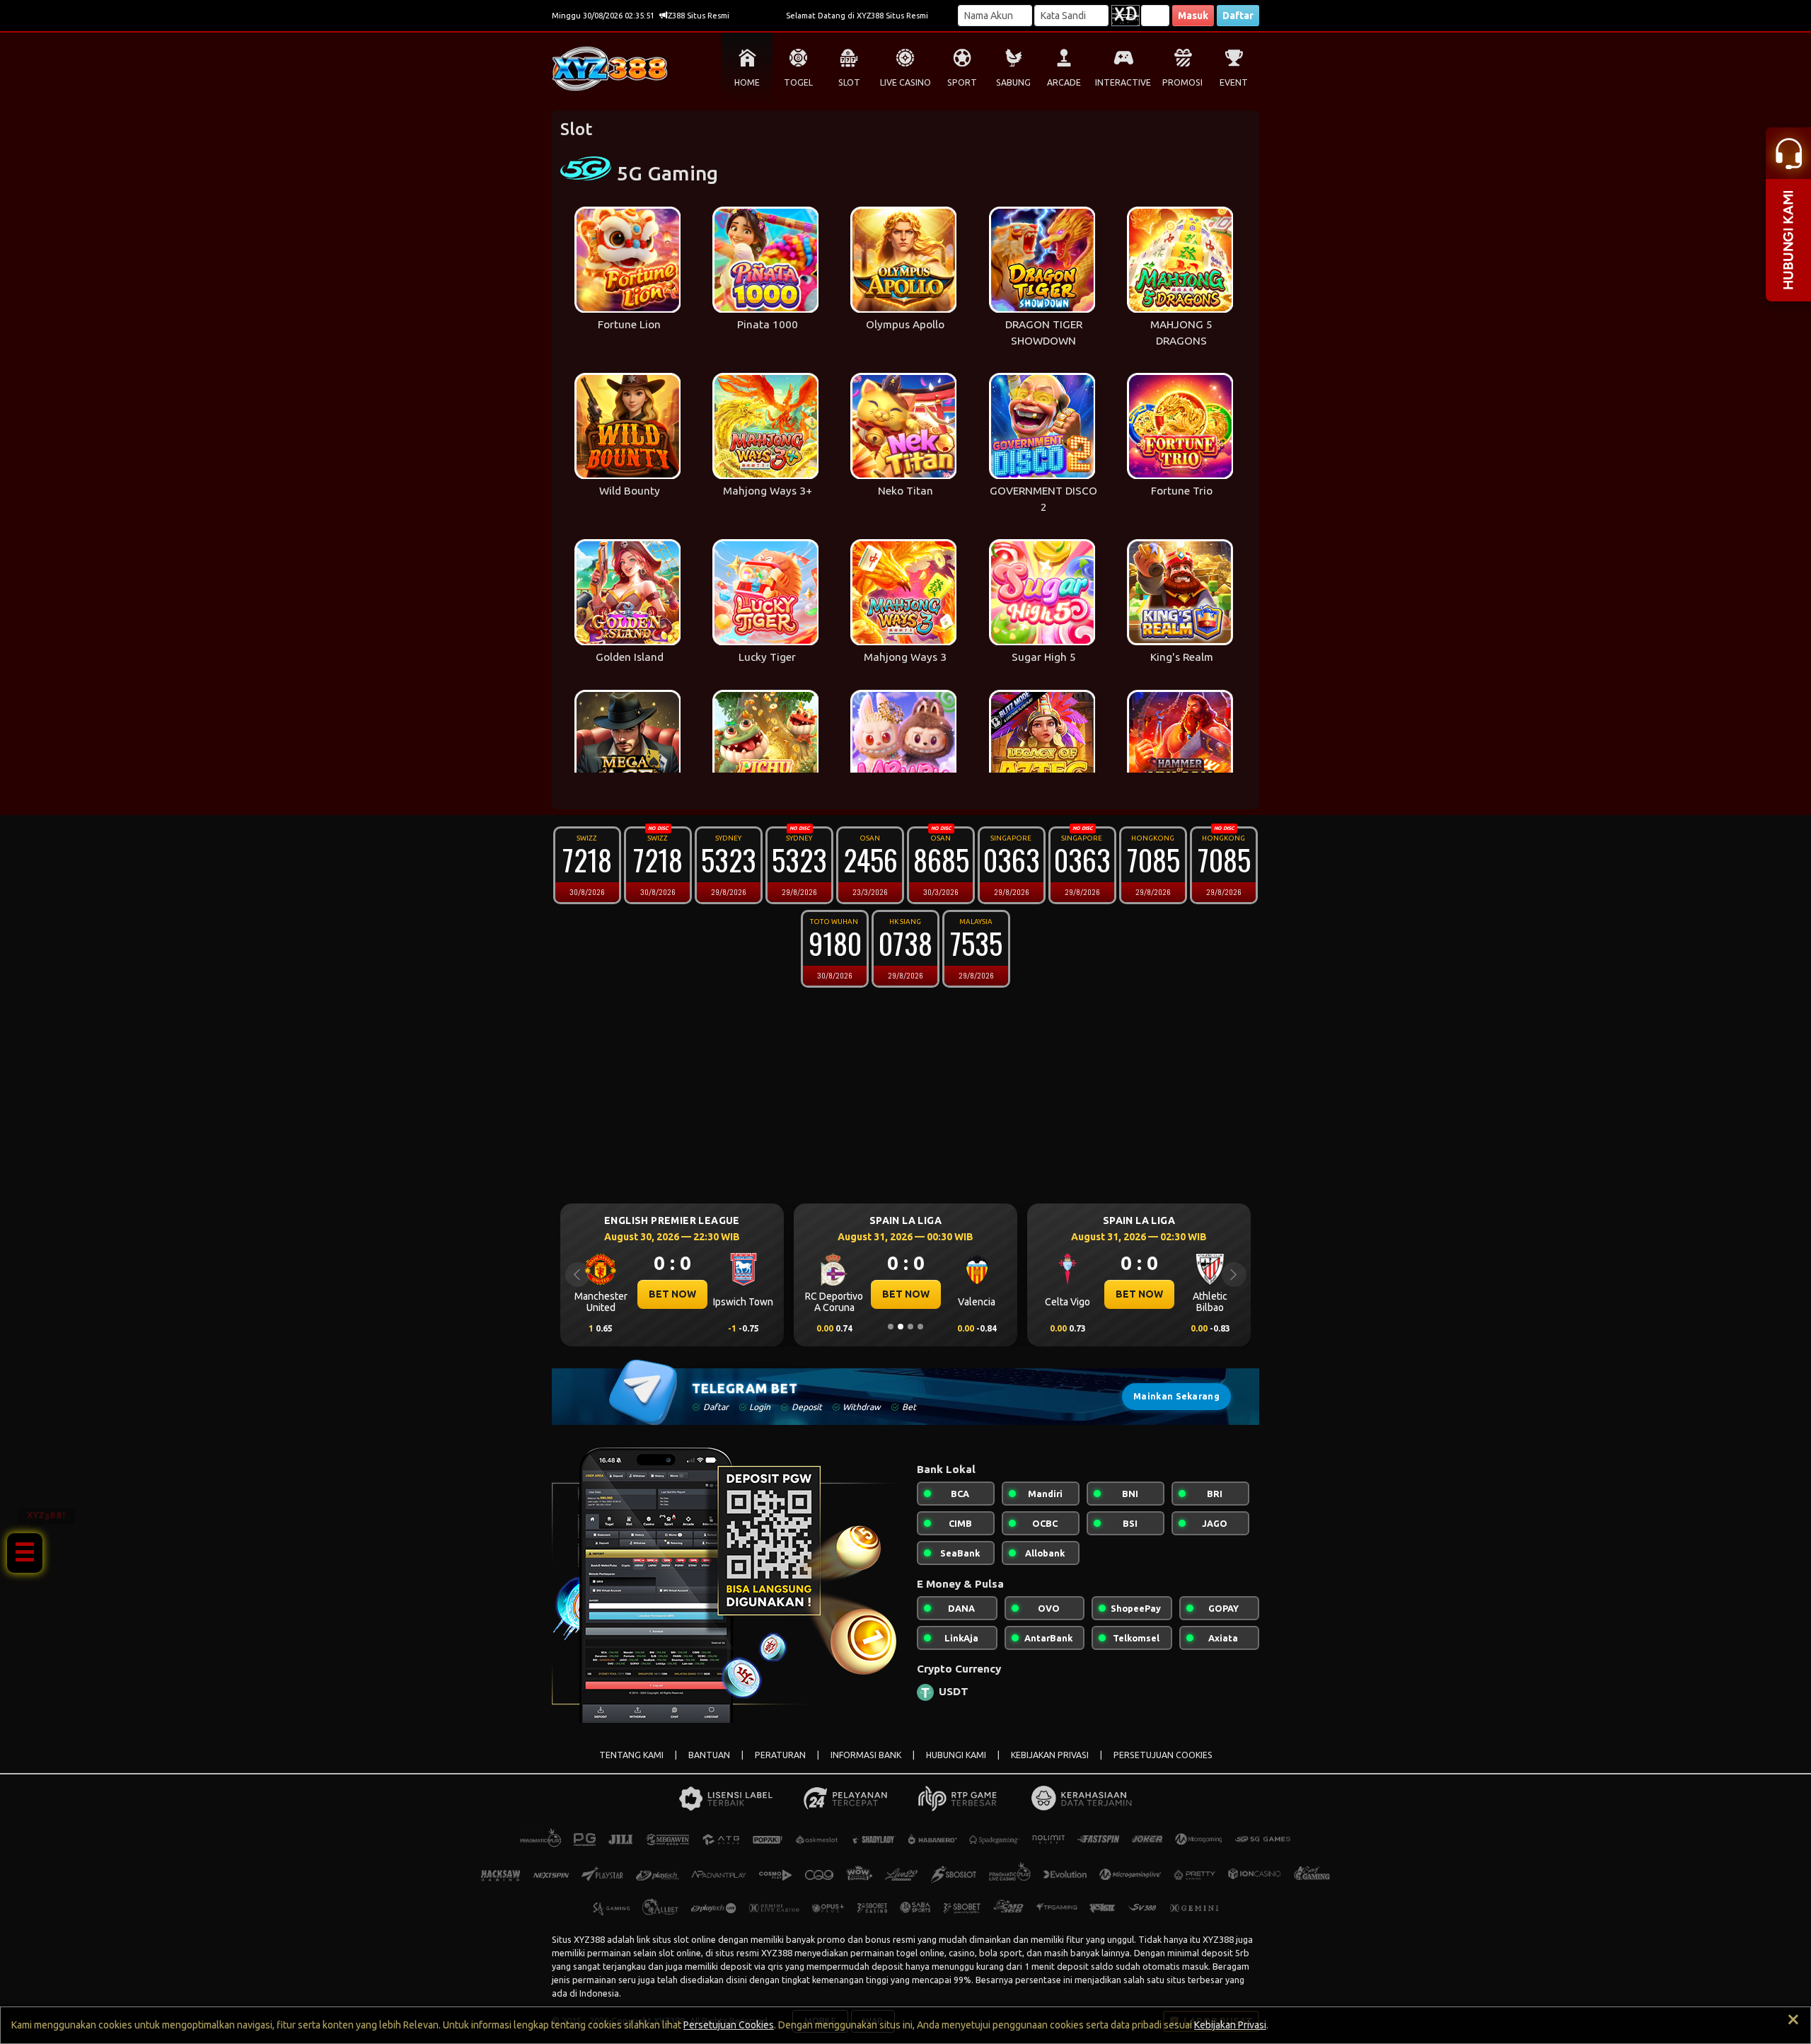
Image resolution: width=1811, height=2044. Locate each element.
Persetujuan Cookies (729, 2025)
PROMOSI (1182, 82)
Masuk (1193, 16)
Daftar (1238, 16)
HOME (747, 82)
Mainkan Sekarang (1176, 1396)
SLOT (849, 82)
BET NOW (672, 1294)
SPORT (962, 82)
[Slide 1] (891, 1327)
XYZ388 (589, 1939)
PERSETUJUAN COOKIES (1163, 1755)
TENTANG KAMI (631, 1755)
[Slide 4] (920, 1327)
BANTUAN (709, 1755)
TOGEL (798, 82)
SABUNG (1013, 82)
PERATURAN (780, 1755)
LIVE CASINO (905, 82)
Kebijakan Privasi (1230, 2025)
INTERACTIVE (1123, 82)
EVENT (1234, 82)
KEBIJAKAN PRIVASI (1050, 1755)
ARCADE (1064, 82)
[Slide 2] (901, 1327)
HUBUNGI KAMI (956, 1755)
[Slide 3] (910, 1327)
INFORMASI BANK (866, 1755)
